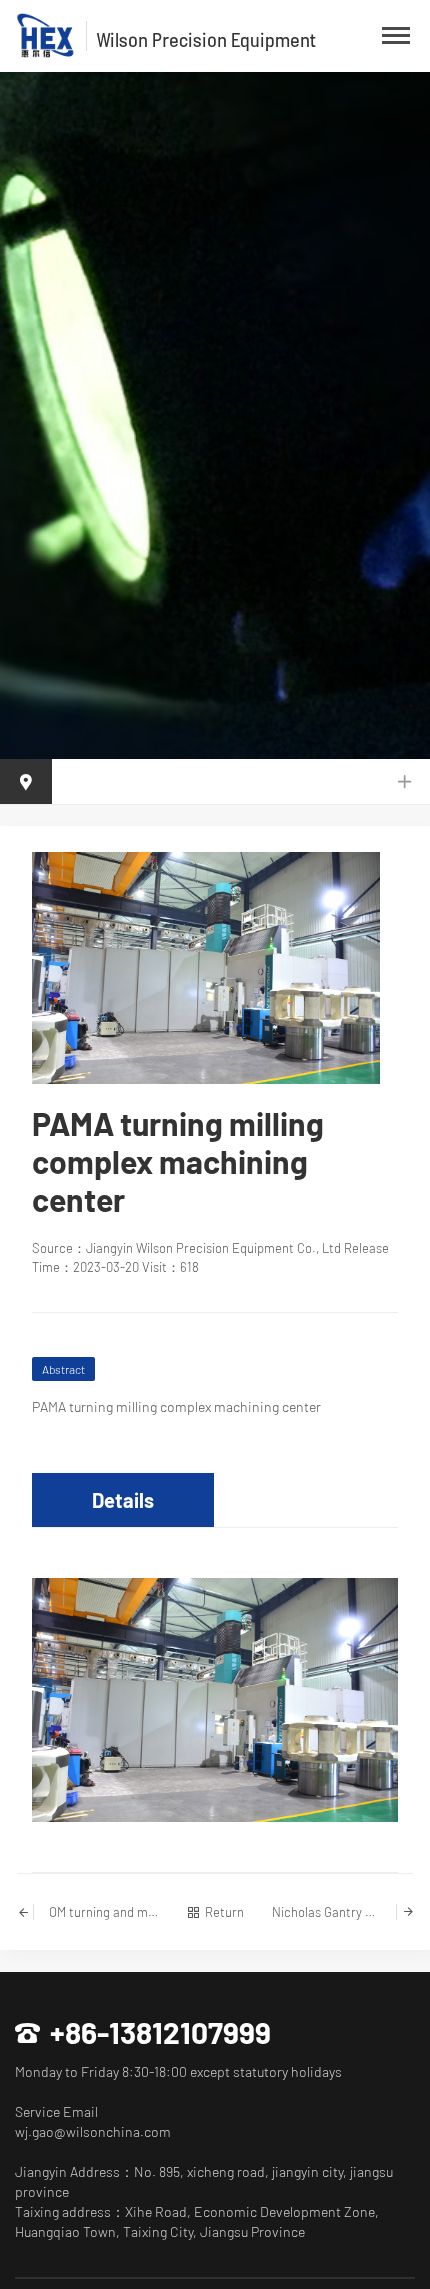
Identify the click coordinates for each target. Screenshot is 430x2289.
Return (224, 1912)
